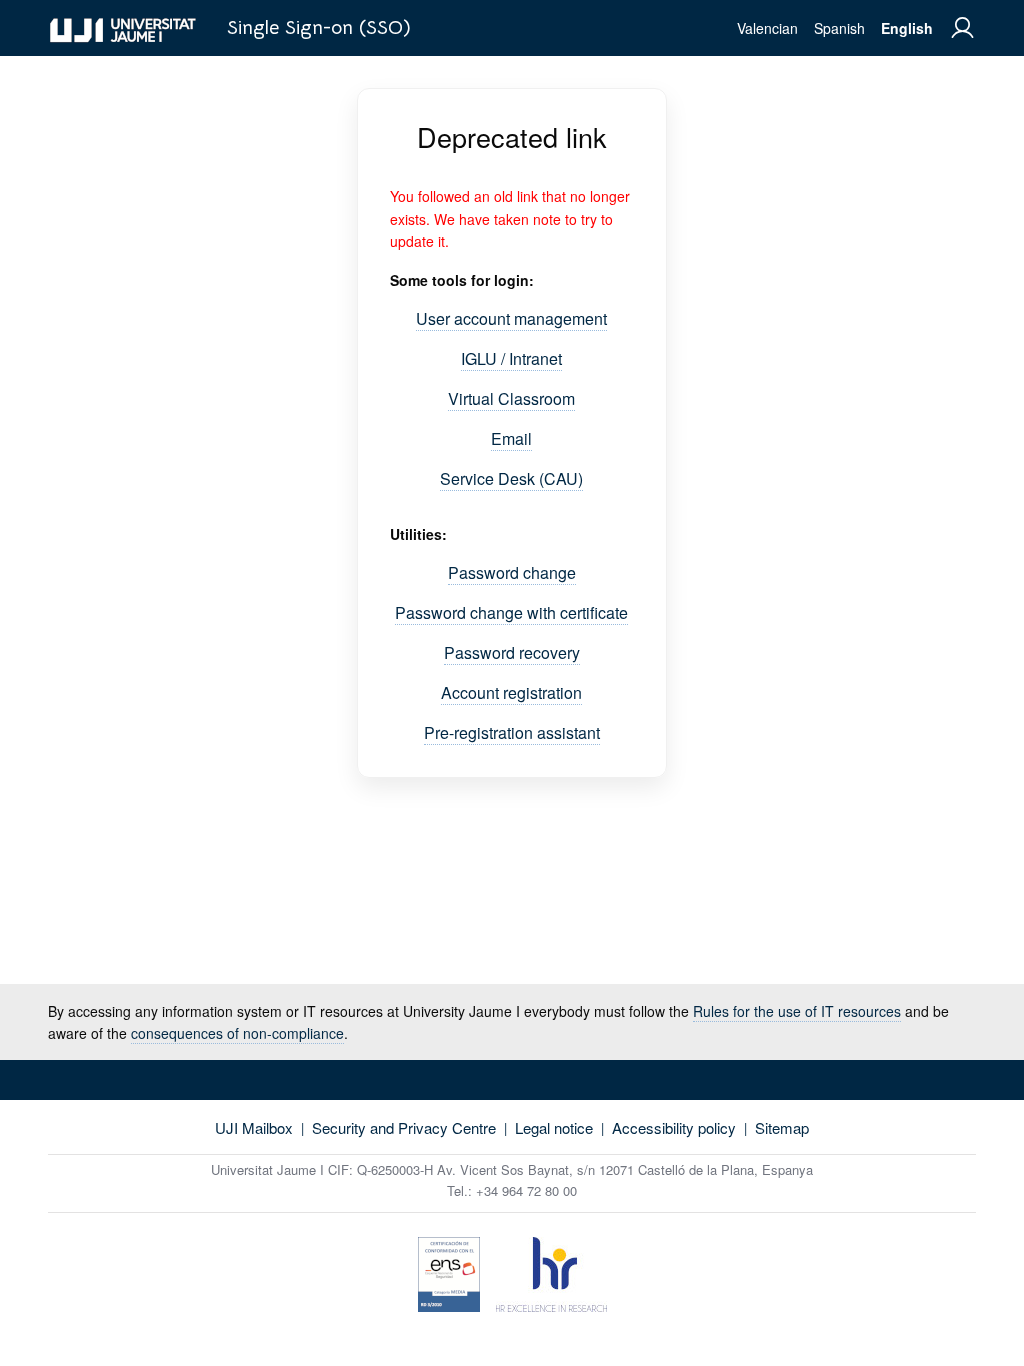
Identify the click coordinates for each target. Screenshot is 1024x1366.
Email (511, 438)
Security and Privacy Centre (404, 1127)
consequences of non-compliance (237, 1033)
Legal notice (554, 1127)
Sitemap (782, 1127)
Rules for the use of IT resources (797, 1011)
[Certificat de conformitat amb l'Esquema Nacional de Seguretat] (449, 1277)
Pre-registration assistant (512, 732)
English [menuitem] (907, 28)
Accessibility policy (674, 1127)
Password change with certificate (511, 612)
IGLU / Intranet (511, 358)
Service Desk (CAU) (511, 478)
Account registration (511, 692)
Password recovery (512, 652)
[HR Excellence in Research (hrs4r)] (551, 1277)
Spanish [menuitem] (839, 28)
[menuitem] (962, 28)
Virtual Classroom (511, 398)
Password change (512, 572)
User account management (511, 318)
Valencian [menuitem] (767, 28)
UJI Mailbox (254, 1127)
